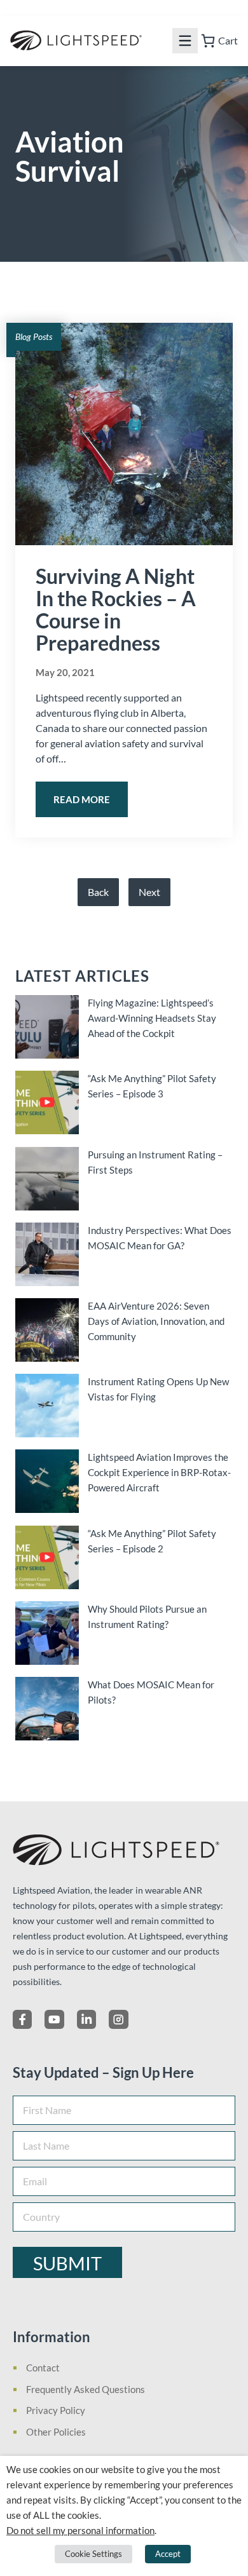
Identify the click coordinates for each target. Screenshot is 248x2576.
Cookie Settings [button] (93, 2554)
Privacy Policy (56, 2410)
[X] (54, 2019)
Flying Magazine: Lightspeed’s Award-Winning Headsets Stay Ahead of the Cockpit (152, 1018)
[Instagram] (118, 2019)
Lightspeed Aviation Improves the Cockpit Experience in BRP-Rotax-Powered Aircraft (159, 1472)
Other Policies (56, 2432)
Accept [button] (168, 2554)
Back (98, 892)
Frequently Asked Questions (86, 2389)
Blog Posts (34, 336)
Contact (43, 2368)
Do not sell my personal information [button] (80, 2531)
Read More (82, 799)
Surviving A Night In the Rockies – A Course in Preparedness (116, 609)
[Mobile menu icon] (185, 41)
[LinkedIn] (86, 2019)
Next (149, 892)
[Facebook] (22, 2019)
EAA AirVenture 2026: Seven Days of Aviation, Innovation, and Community (156, 1321)
